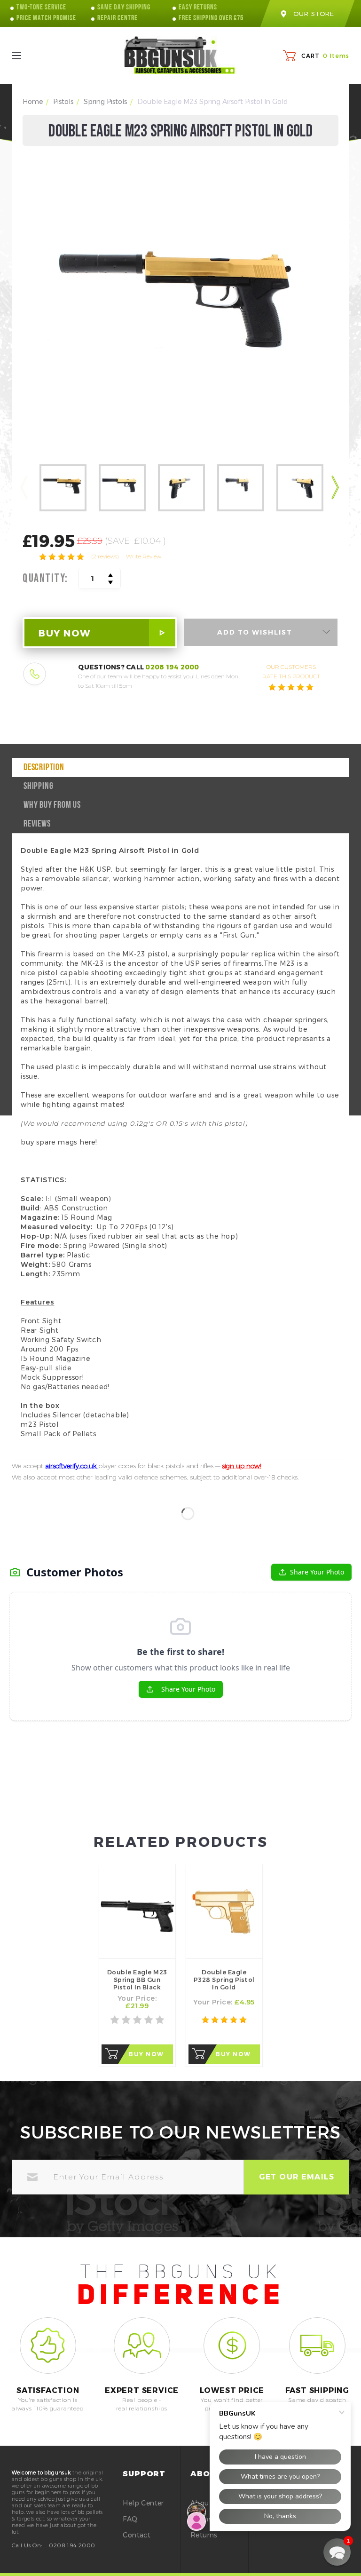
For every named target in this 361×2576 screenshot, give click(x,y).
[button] (337, 2552)
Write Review (144, 556)
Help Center (143, 2503)
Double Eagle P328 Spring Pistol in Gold (224, 1980)
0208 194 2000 (172, 667)
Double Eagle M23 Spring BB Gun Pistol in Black (137, 1980)
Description (44, 768)
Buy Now (146, 2054)
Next (336, 489)
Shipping (38, 787)
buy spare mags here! (59, 1142)
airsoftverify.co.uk (72, 1466)
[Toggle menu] (25, 55)
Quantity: (45, 579)
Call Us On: (27, 2545)
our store (314, 14)
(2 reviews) (105, 556)
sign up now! (242, 1466)
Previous (25, 489)
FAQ (130, 2519)
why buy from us (52, 805)
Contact (137, 2535)
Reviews (37, 824)
